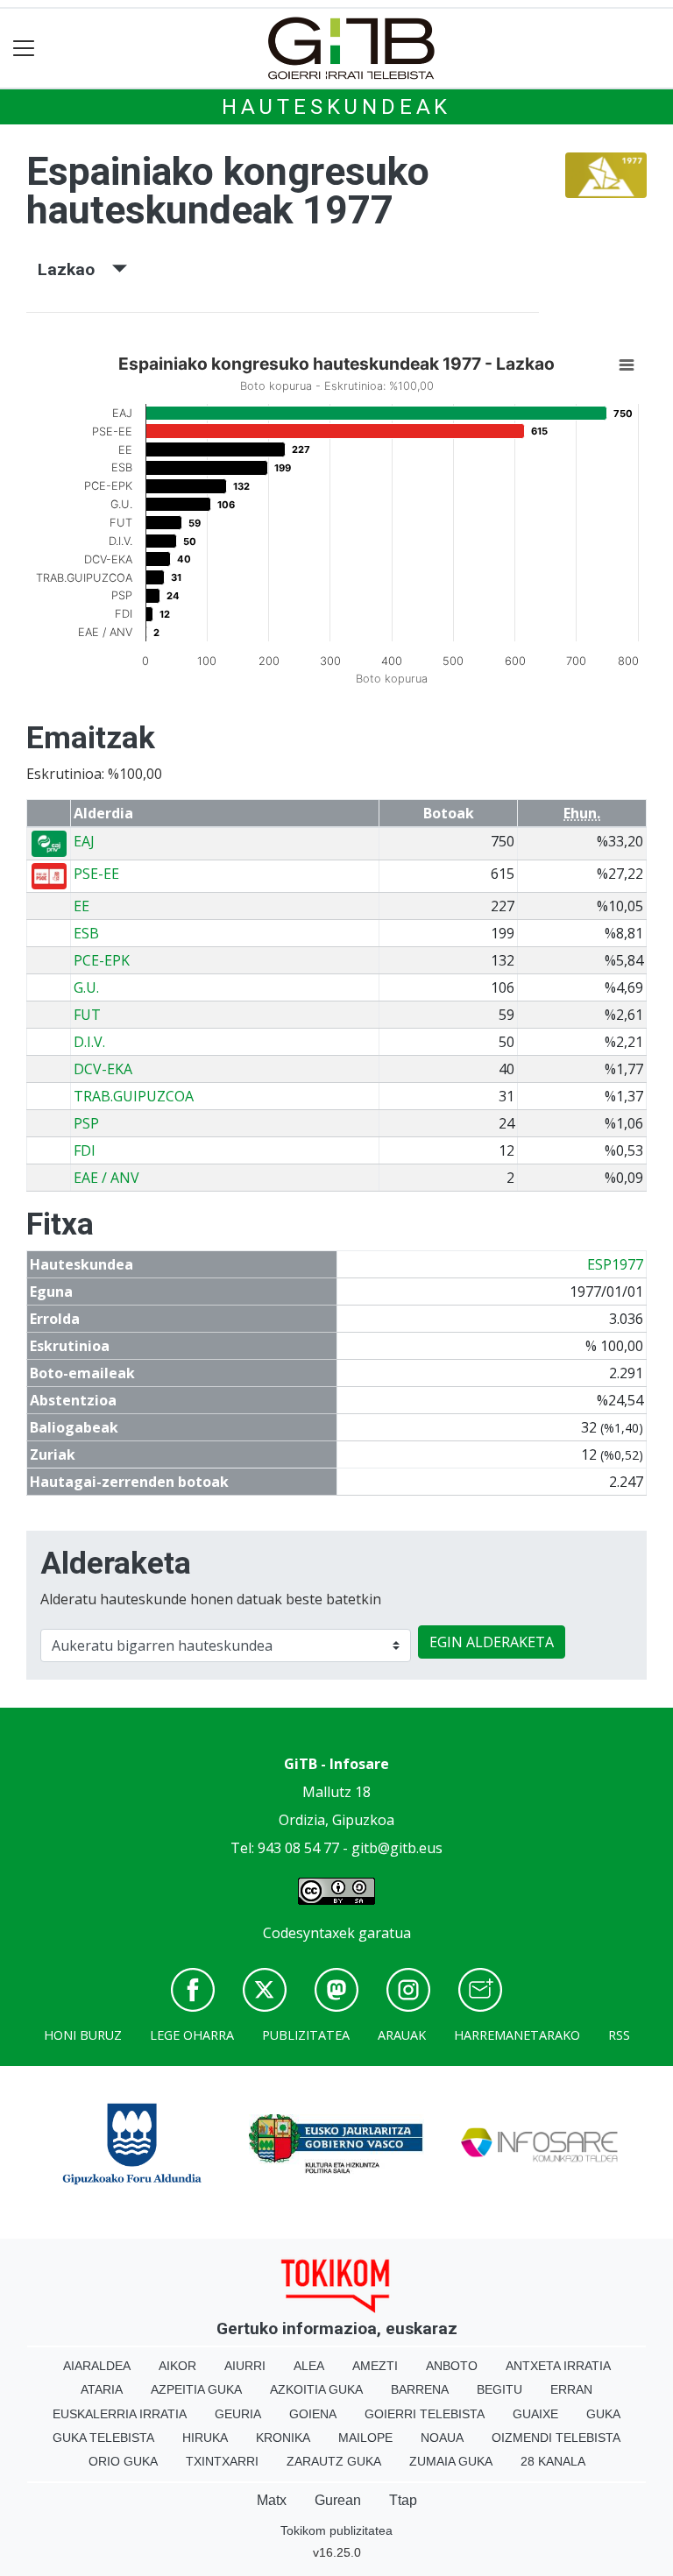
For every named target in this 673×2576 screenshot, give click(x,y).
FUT (87, 1015)
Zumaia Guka (451, 2461)
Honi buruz (83, 2035)
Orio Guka (123, 2461)
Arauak (402, 2035)
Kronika (283, 2438)
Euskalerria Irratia (120, 2414)
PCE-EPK (102, 960)
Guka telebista (103, 2438)
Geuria (238, 2414)
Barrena (420, 2389)
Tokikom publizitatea (336, 2530)
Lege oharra (192, 2035)
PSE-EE (96, 874)
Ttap (403, 2500)
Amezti (375, 2366)
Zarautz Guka (334, 2461)
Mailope (365, 2438)
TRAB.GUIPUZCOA (134, 1096)
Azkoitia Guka (316, 2389)
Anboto (452, 2366)
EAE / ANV (106, 1178)
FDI (85, 1150)
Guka (603, 2414)
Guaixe (535, 2414)
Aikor (177, 2366)
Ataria (102, 2389)
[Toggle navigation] (24, 49)
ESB (86, 933)
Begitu (499, 2389)
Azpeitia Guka (196, 2389)
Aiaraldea (97, 2366)
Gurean (338, 2500)
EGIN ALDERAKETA (492, 1642)
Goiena (313, 2414)
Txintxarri (222, 2461)
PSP (86, 1123)
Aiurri (245, 2366)
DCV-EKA (103, 1069)
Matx (272, 2500)
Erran (571, 2389)
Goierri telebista (425, 2414)
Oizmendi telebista (556, 2438)
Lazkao (75, 269)
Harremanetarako (517, 2035)
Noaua (442, 2438)
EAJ (84, 841)
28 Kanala (553, 2461)
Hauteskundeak (336, 107)
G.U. (86, 987)
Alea (309, 2366)
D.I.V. (89, 1042)
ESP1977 (615, 1264)
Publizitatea (306, 2035)
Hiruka (205, 2438)
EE (81, 906)
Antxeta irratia (558, 2366)
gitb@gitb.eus (397, 1848)
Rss (619, 2035)
